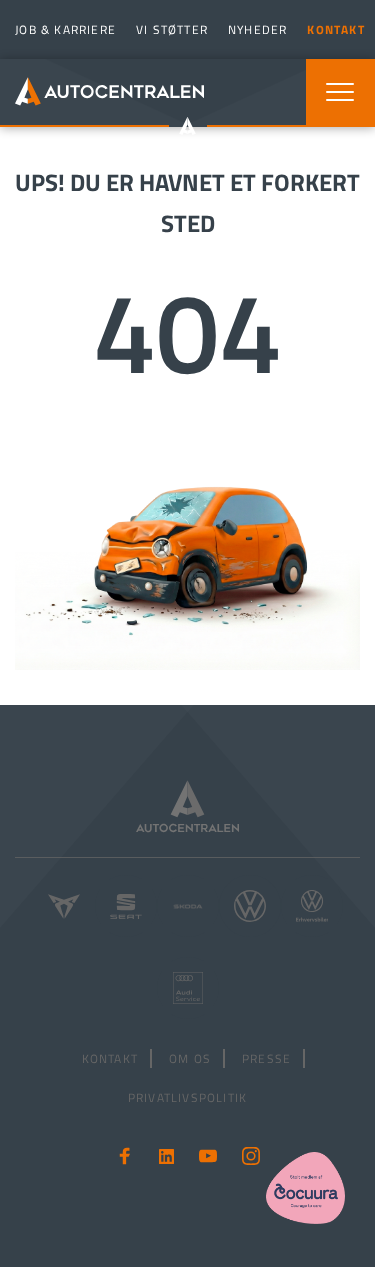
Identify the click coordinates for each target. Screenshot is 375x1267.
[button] (340, 92)
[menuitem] (63, 29)
